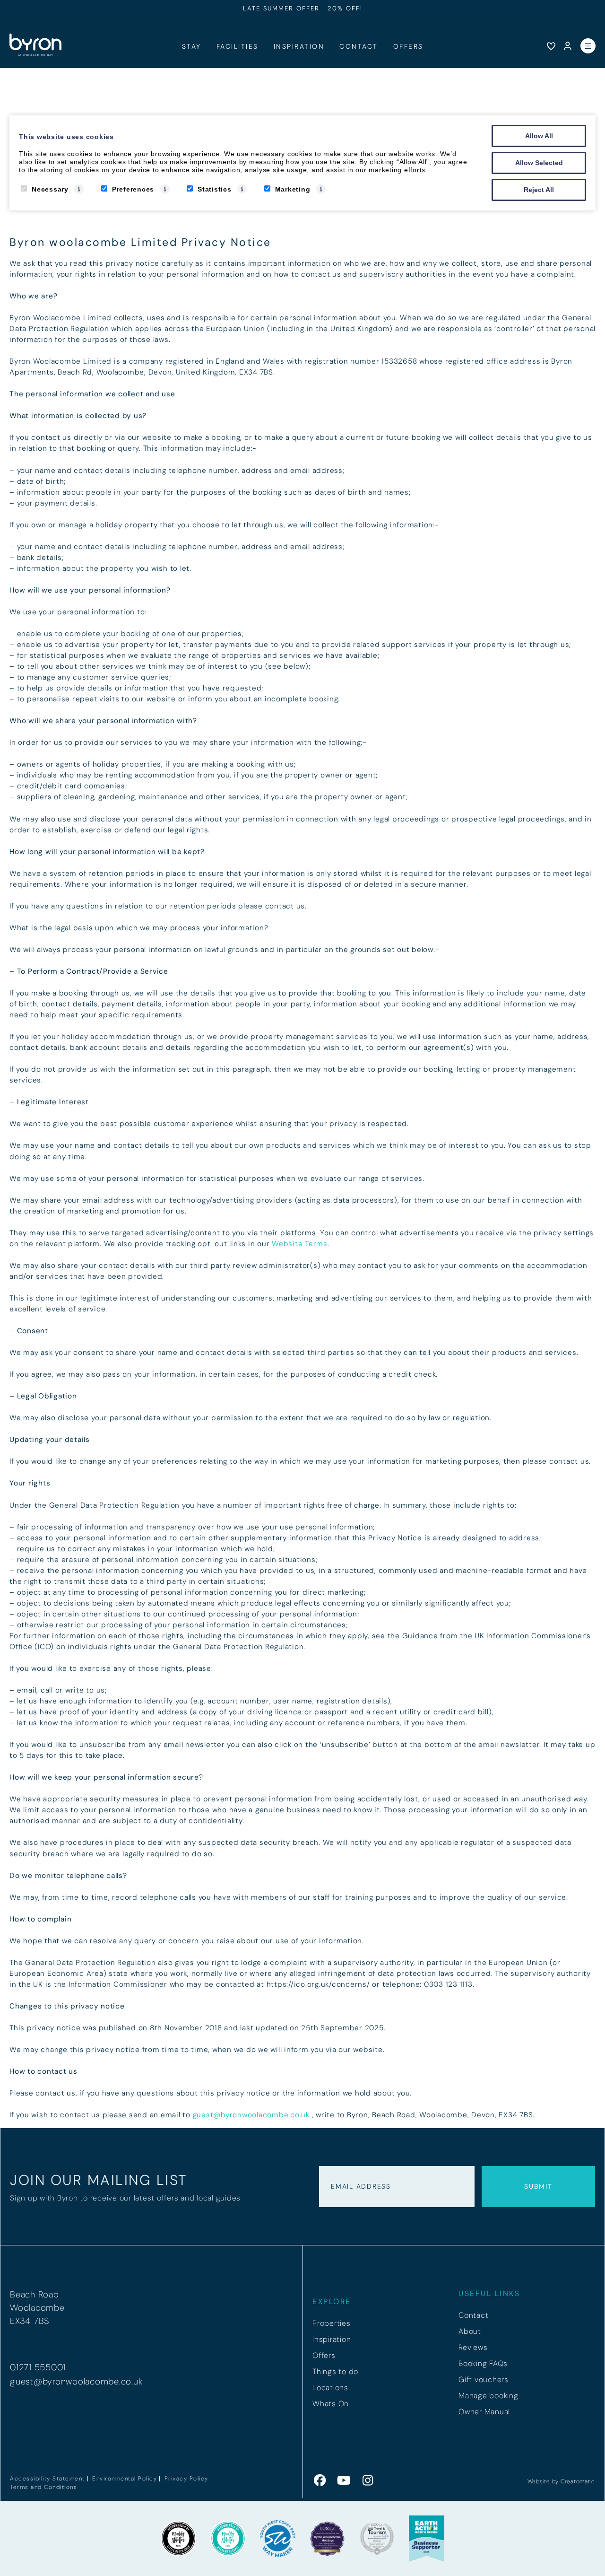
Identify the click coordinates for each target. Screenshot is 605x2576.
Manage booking (488, 2396)
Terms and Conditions (43, 2487)
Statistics (215, 189)
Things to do (335, 2371)
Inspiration (299, 47)
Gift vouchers (484, 2380)
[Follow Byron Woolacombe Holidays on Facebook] (320, 2481)
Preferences (133, 189)
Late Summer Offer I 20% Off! (303, 8)
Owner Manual (484, 2412)
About (470, 2331)
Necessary (50, 189)
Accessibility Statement (48, 2479)
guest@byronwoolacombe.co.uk (251, 2115)
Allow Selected (539, 163)
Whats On (331, 2404)
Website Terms (300, 1244)
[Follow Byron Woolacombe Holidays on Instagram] (368, 2481)
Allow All (539, 136)
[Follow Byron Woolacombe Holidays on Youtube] (344, 2481)
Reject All (539, 190)
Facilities (238, 47)
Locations (330, 2388)
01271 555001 (38, 2367)
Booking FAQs (483, 2363)
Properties (332, 2323)
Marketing (293, 189)
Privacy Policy (186, 2479)
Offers (408, 47)
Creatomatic (578, 2481)
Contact (359, 47)
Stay (192, 47)
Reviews (473, 2347)
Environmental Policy (125, 2479)
